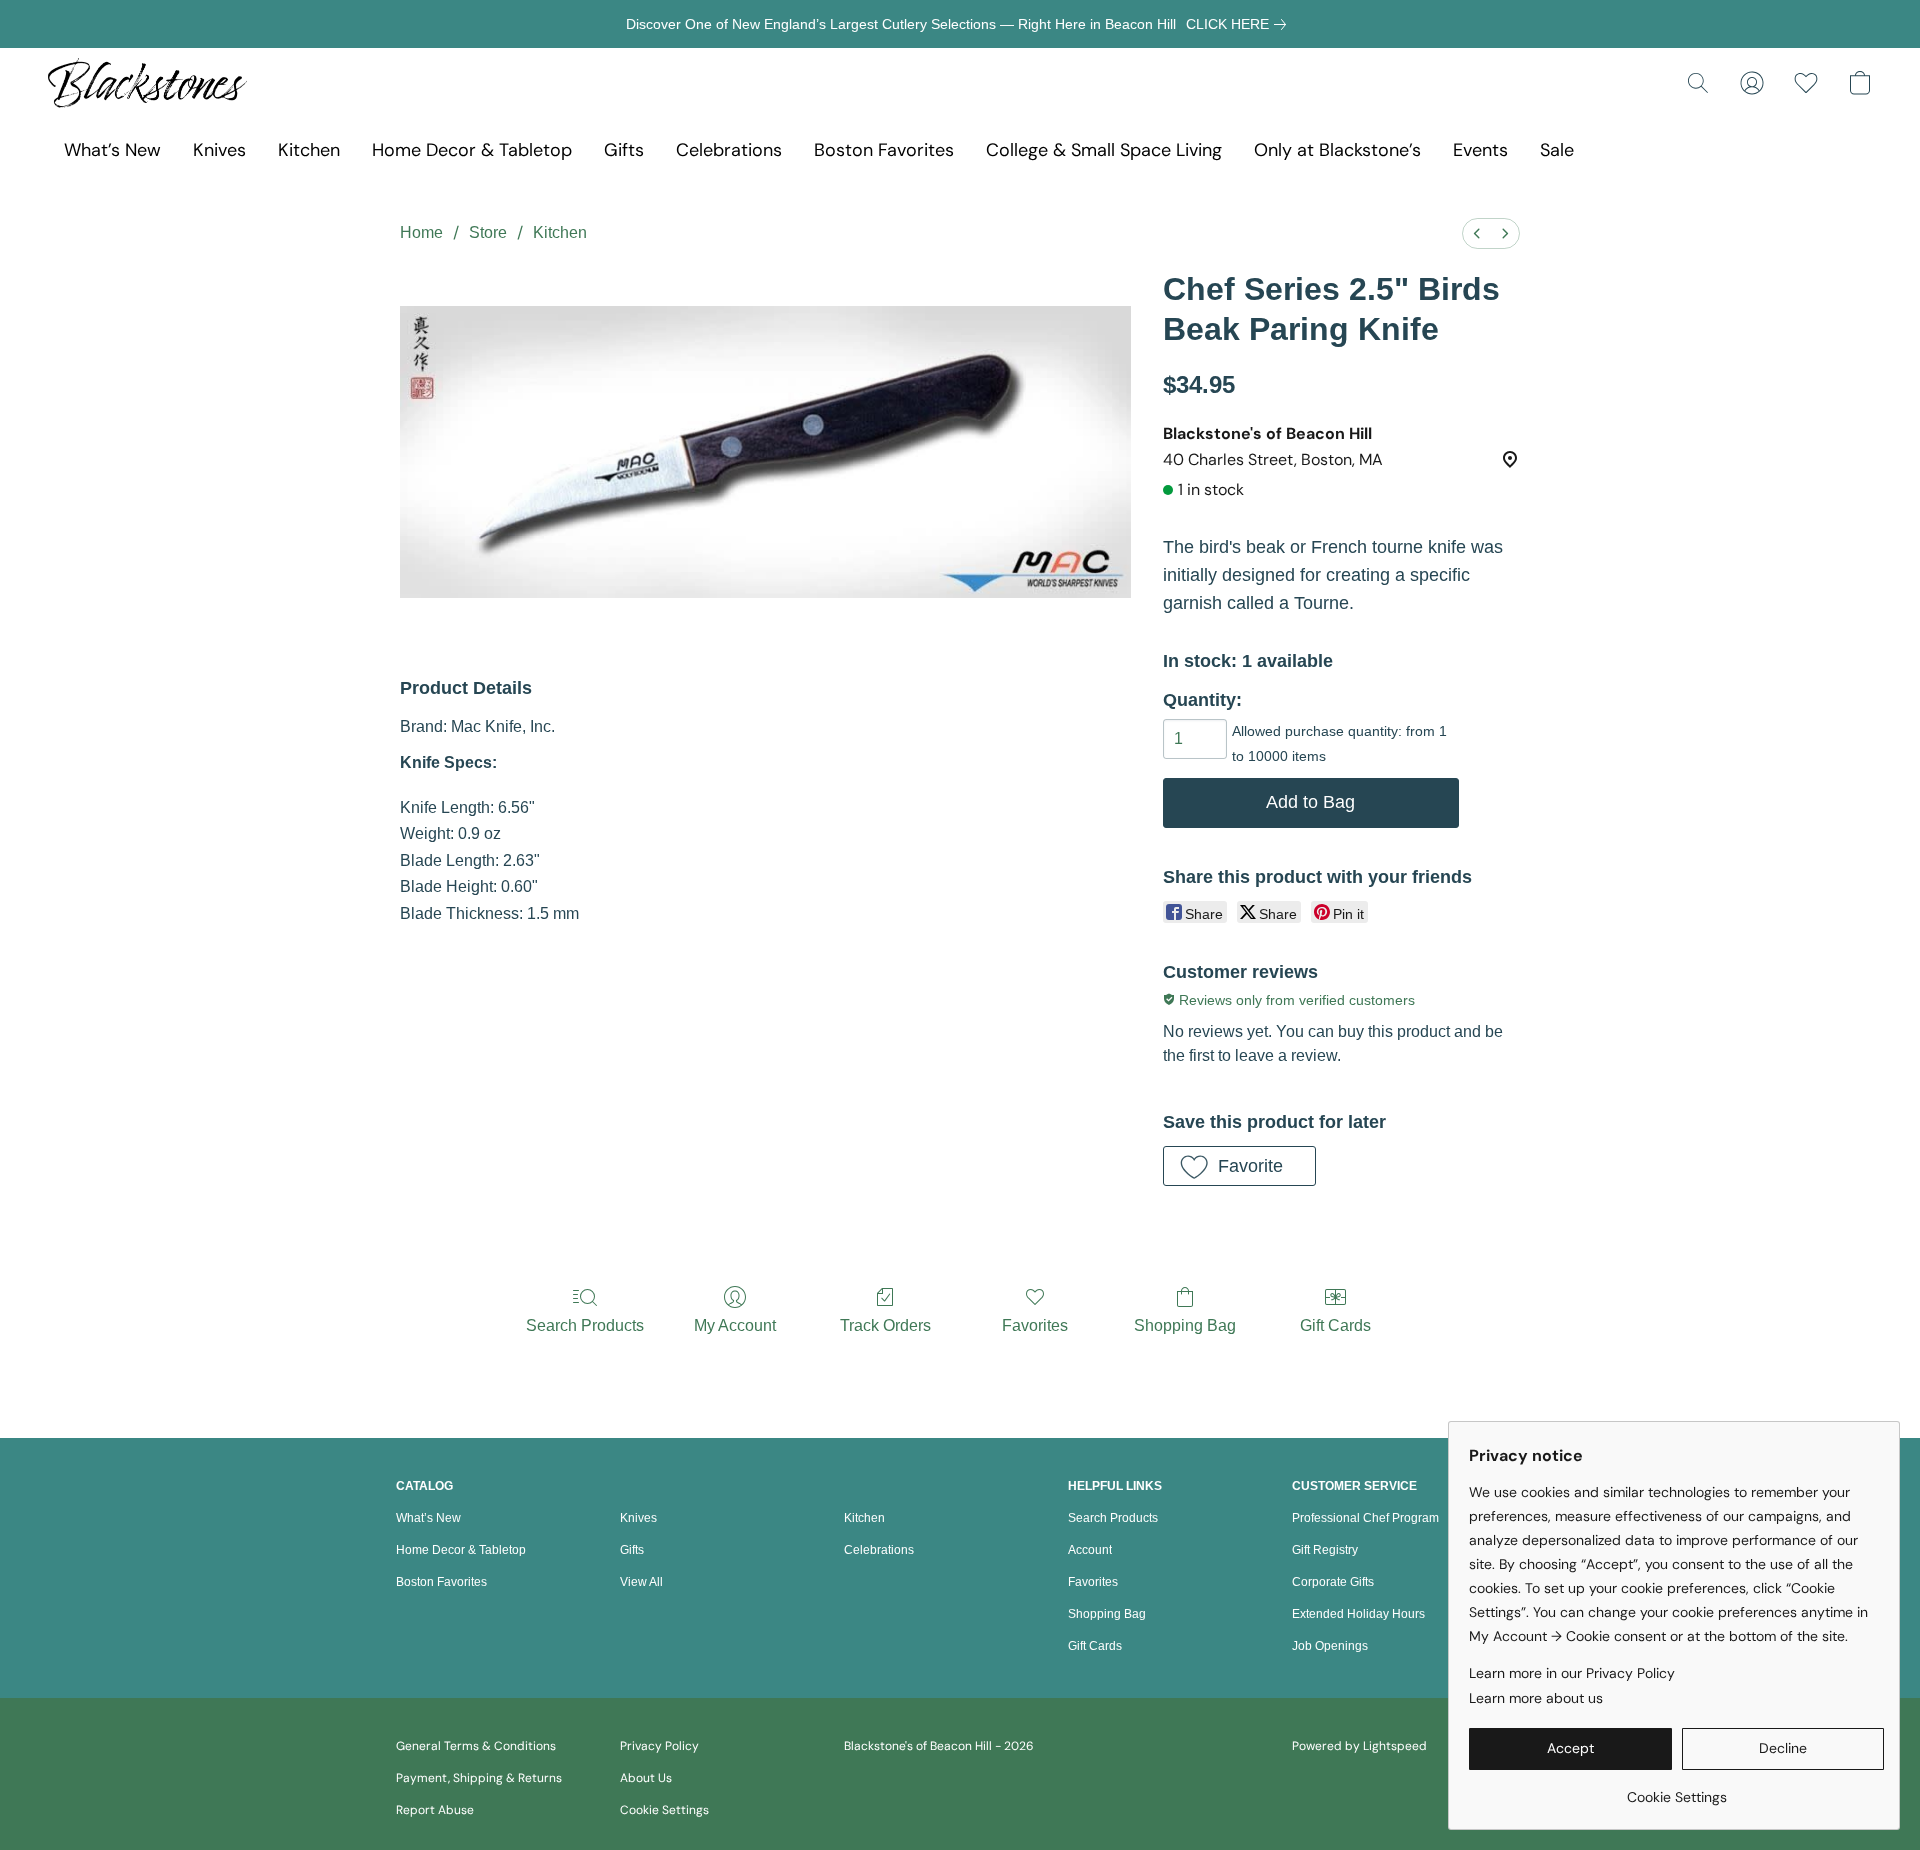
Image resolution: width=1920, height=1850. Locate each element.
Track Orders (885, 1325)
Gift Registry (1325, 1550)
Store (488, 232)
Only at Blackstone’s (1337, 150)
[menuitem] (1477, 233)
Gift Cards (1335, 1325)
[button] (147, 83)
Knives (219, 150)
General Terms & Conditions (476, 1746)
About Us (646, 1778)
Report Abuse (435, 1810)
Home (421, 232)
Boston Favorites (884, 150)
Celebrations (729, 150)
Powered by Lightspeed (1359, 1746)
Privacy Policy (659, 1746)
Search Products (585, 1325)
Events (1480, 150)
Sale (1557, 150)
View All (641, 1582)
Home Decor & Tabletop (472, 150)
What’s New (112, 150)
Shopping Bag (1185, 1325)
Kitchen (309, 150)
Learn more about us (1536, 1698)
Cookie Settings (664, 1810)
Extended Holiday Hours (1358, 1614)
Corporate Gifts (1333, 1582)
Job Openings (1330, 1646)
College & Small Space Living (1104, 150)
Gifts (624, 150)
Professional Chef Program (1365, 1518)
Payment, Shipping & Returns (479, 1778)
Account (1090, 1550)
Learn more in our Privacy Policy (1572, 1673)
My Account (735, 1325)
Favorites (1035, 1325)
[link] (1240, 24)
